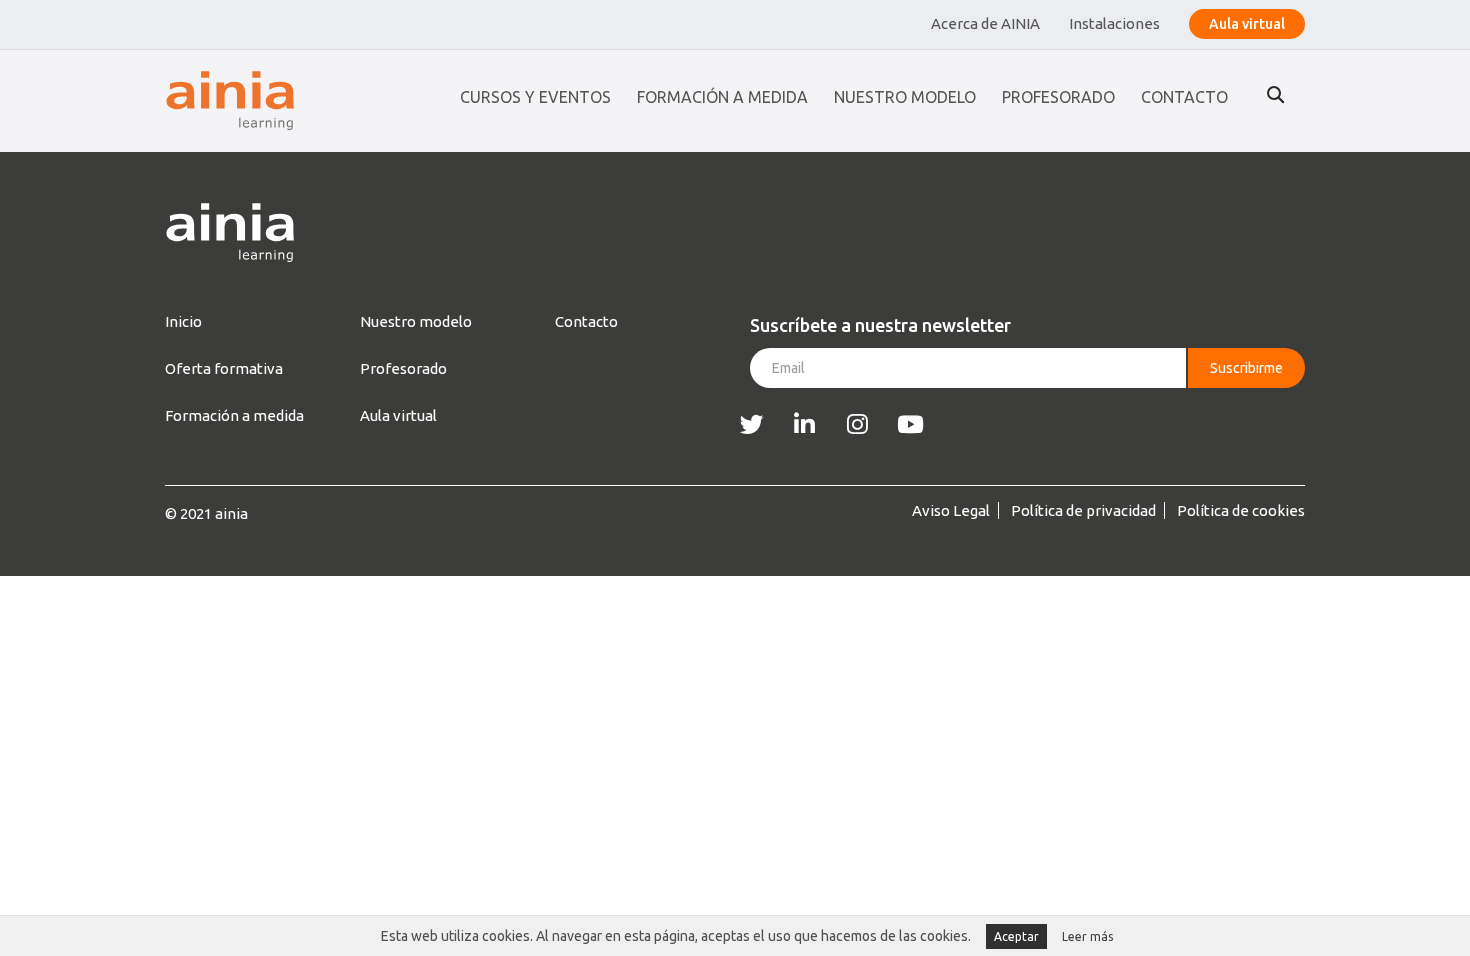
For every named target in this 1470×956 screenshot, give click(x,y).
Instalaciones (1114, 23)
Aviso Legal (951, 510)
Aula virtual (1247, 24)
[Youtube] (910, 425)
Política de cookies (1241, 510)
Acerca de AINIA (985, 23)
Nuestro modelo (905, 97)
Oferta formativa (224, 368)
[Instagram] (857, 425)
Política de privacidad (1083, 510)
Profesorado (1058, 97)
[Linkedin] (804, 425)
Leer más (1087, 936)
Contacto (1184, 97)
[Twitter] (751, 425)
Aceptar (1016, 936)
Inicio (183, 321)
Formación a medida (722, 97)
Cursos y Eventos (535, 97)
